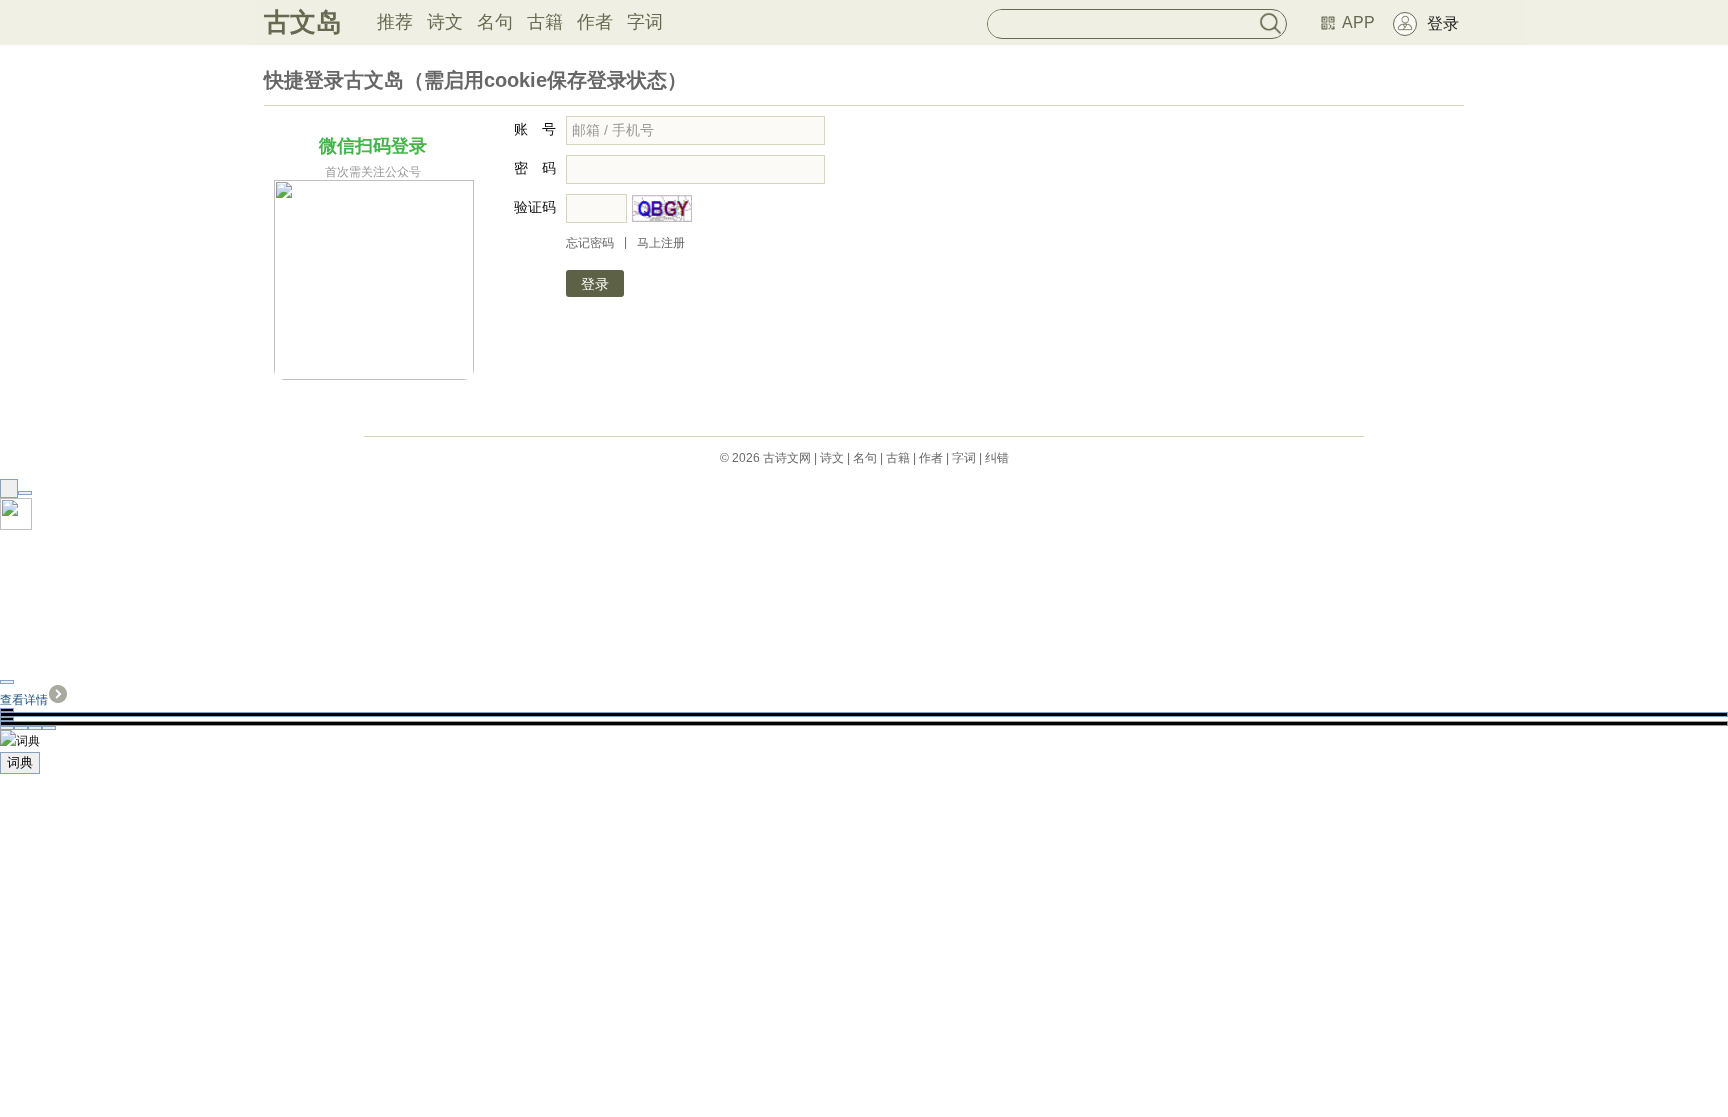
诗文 (445, 22)
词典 (20, 762)
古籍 (545, 22)
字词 (645, 22)
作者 (595, 22)
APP (1358, 22)
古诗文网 (787, 458)
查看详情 (24, 700)
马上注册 (661, 243)
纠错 (997, 458)
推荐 (395, 22)
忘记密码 (590, 243)
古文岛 (303, 22)
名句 (495, 22)
